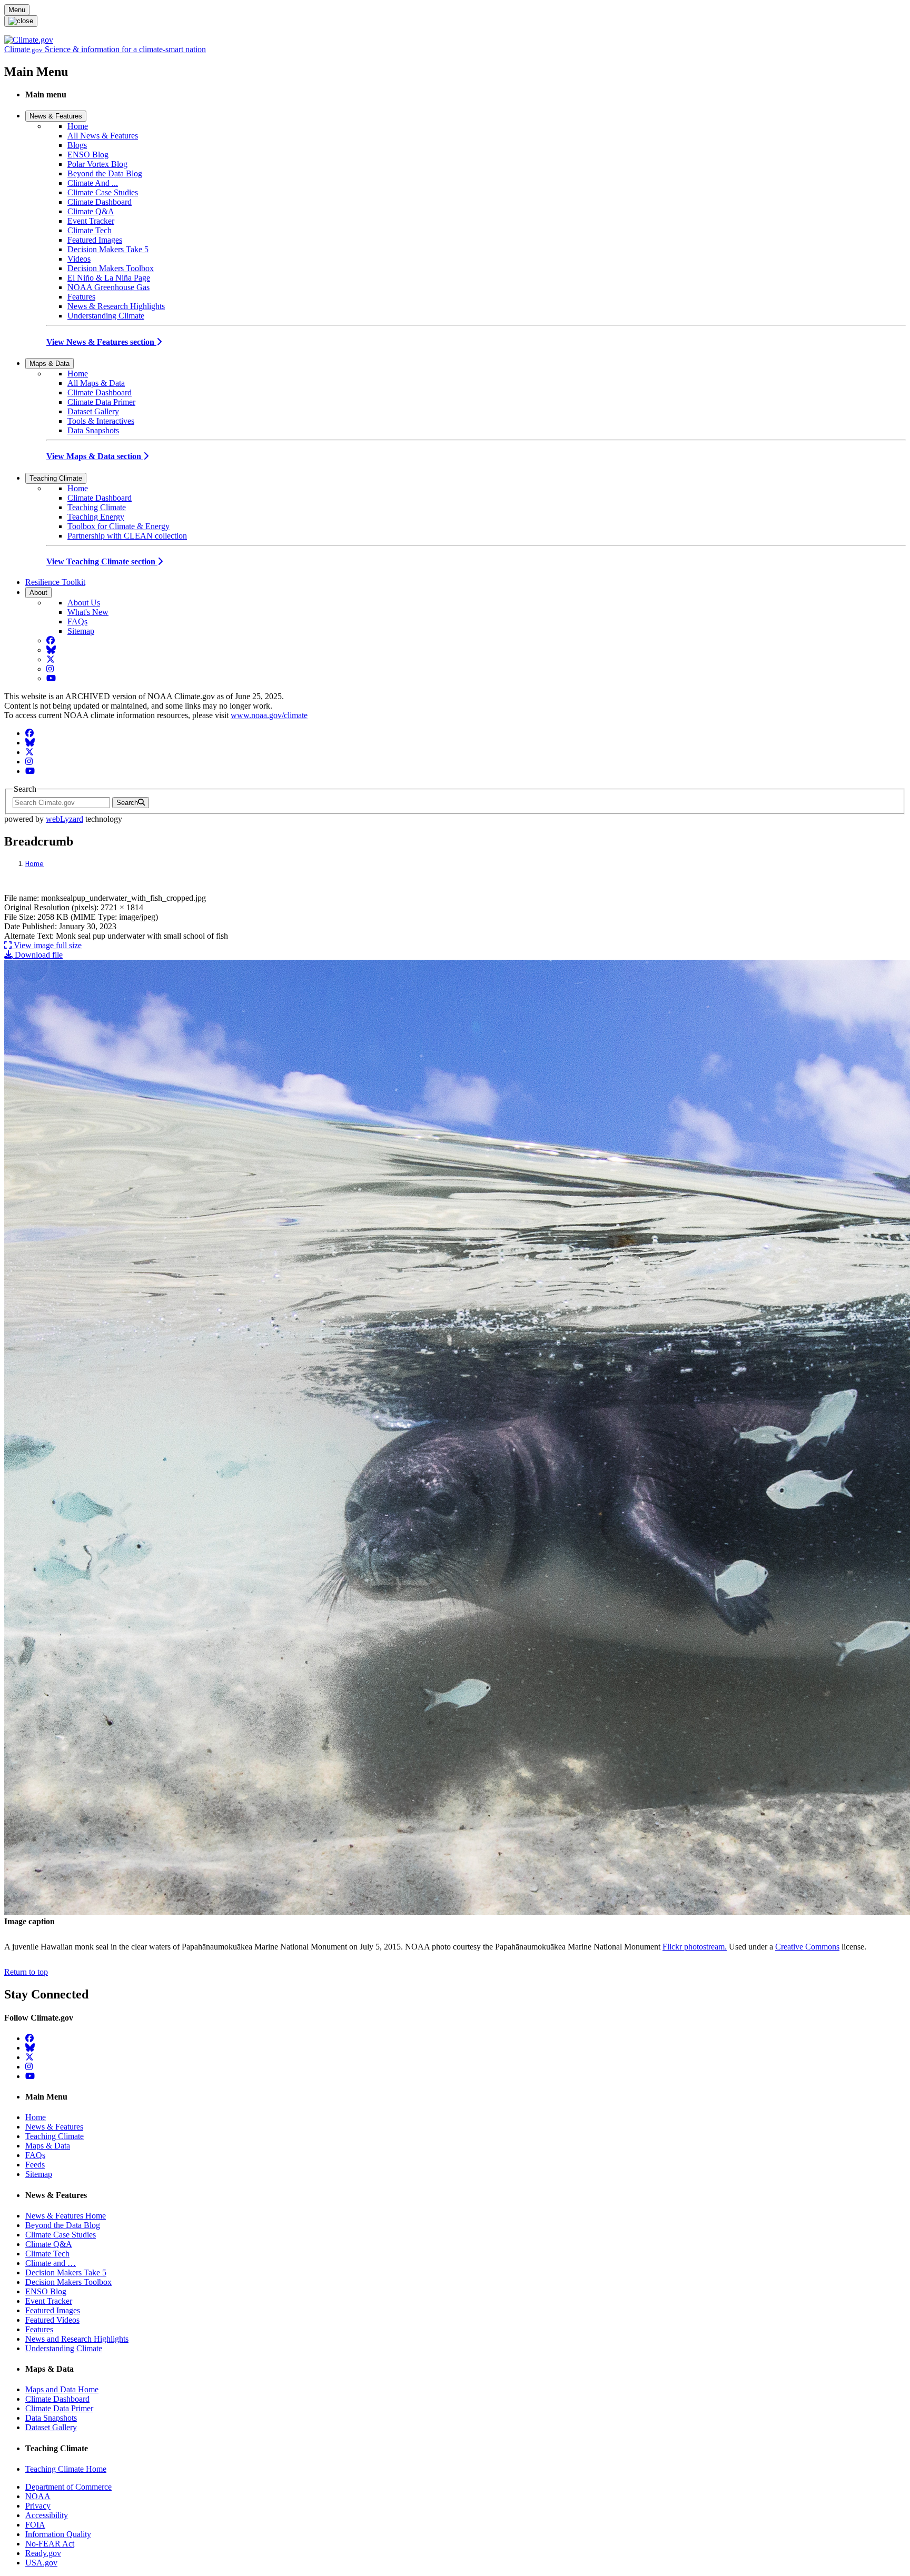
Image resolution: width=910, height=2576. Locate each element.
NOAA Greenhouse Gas (108, 287)
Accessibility (47, 2515)
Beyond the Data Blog (105, 173)
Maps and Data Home (62, 2389)
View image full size (47, 945)
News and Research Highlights (77, 2339)
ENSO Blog (88, 155)
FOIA (35, 2525)
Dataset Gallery (93, 411)
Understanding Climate (106, 316)
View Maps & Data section (95, 456)
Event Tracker (91, 221)
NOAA (38, 2496)
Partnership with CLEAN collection (127, 536)
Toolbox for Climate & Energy (118, 526)
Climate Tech (90, 230)
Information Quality (58, 2534)
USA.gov (41, 2563)
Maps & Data (50, 364)
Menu (17, 10)
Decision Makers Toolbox (111, 268)
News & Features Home (66, 2216)
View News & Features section (101, 342)
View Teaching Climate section (102, 561)
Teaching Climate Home (66, 2469)
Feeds (35, 2165)
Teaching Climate (56, 478)
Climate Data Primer (101, 402)
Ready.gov (43, 2553)
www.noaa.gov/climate (269, 715)
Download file (38, 955)
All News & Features (103, 136)
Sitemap (81, 631)
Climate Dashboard (100, 202)
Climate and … (51, 2263)
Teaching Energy (96, 517)
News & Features (56, 116)
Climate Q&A (91, 211)
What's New (88, 612)
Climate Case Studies (103, 192)
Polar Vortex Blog (97, 164)
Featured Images (95, 240)
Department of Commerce (68, 2487)
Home (78, 126)
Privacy (38, 2506)
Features (81, 297)
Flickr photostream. (695, 1947)
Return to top (26, 1972)
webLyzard (65, 819)
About (38, 593)
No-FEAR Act (50, 2544)
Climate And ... (93, 183)
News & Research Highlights (116, 306)
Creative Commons (807, 1947)
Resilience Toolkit (55, 582)
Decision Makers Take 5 (108, 249)
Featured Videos (52, 2320)
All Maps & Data (96, 383)
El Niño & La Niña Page (109, 278)
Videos (79, 259)
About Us (84, 603)
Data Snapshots (93, 430)
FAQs (77, 621)
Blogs (77, 145)
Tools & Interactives (101, 421)
